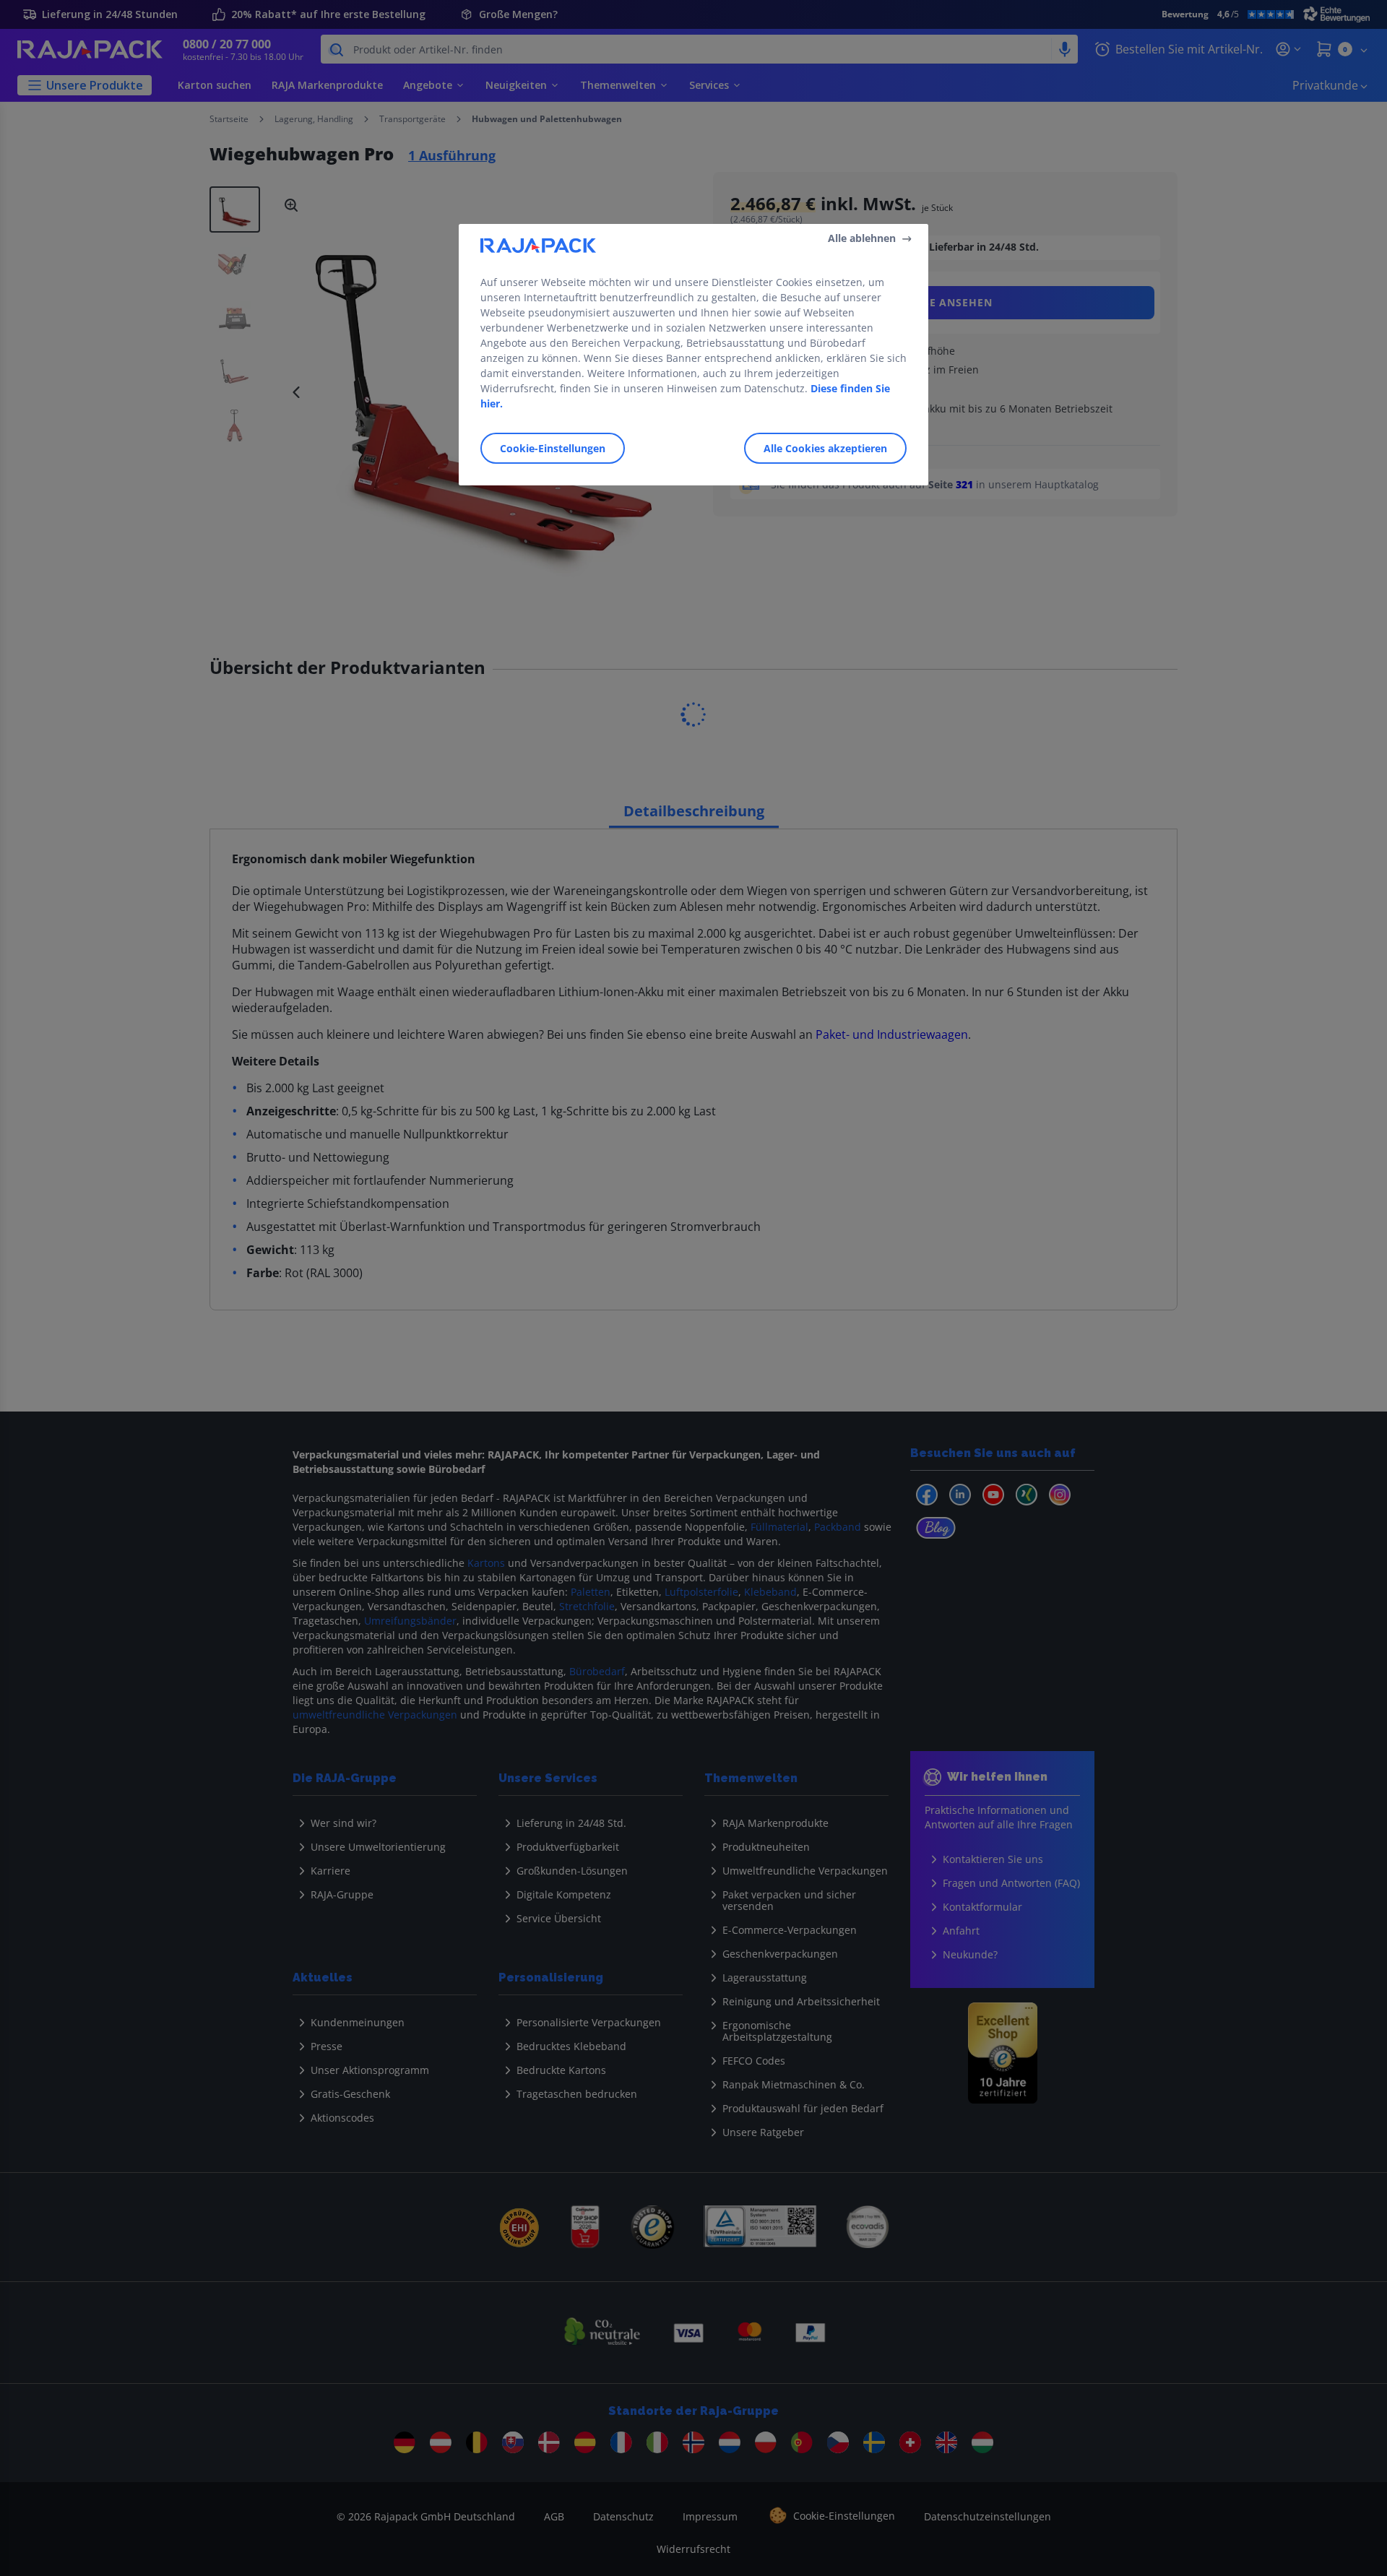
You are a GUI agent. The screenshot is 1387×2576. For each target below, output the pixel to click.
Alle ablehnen (862, 238)
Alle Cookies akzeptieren (825, 448)
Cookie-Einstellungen (553, 448)
